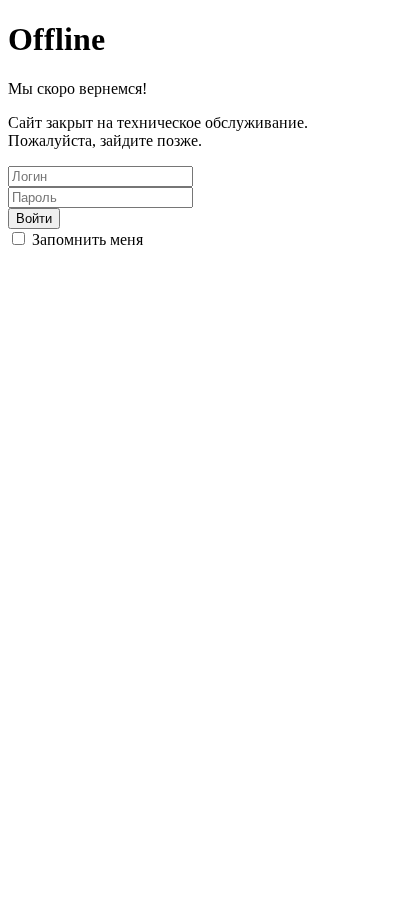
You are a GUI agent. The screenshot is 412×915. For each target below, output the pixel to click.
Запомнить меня (87, 239)
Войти (34, 218)
